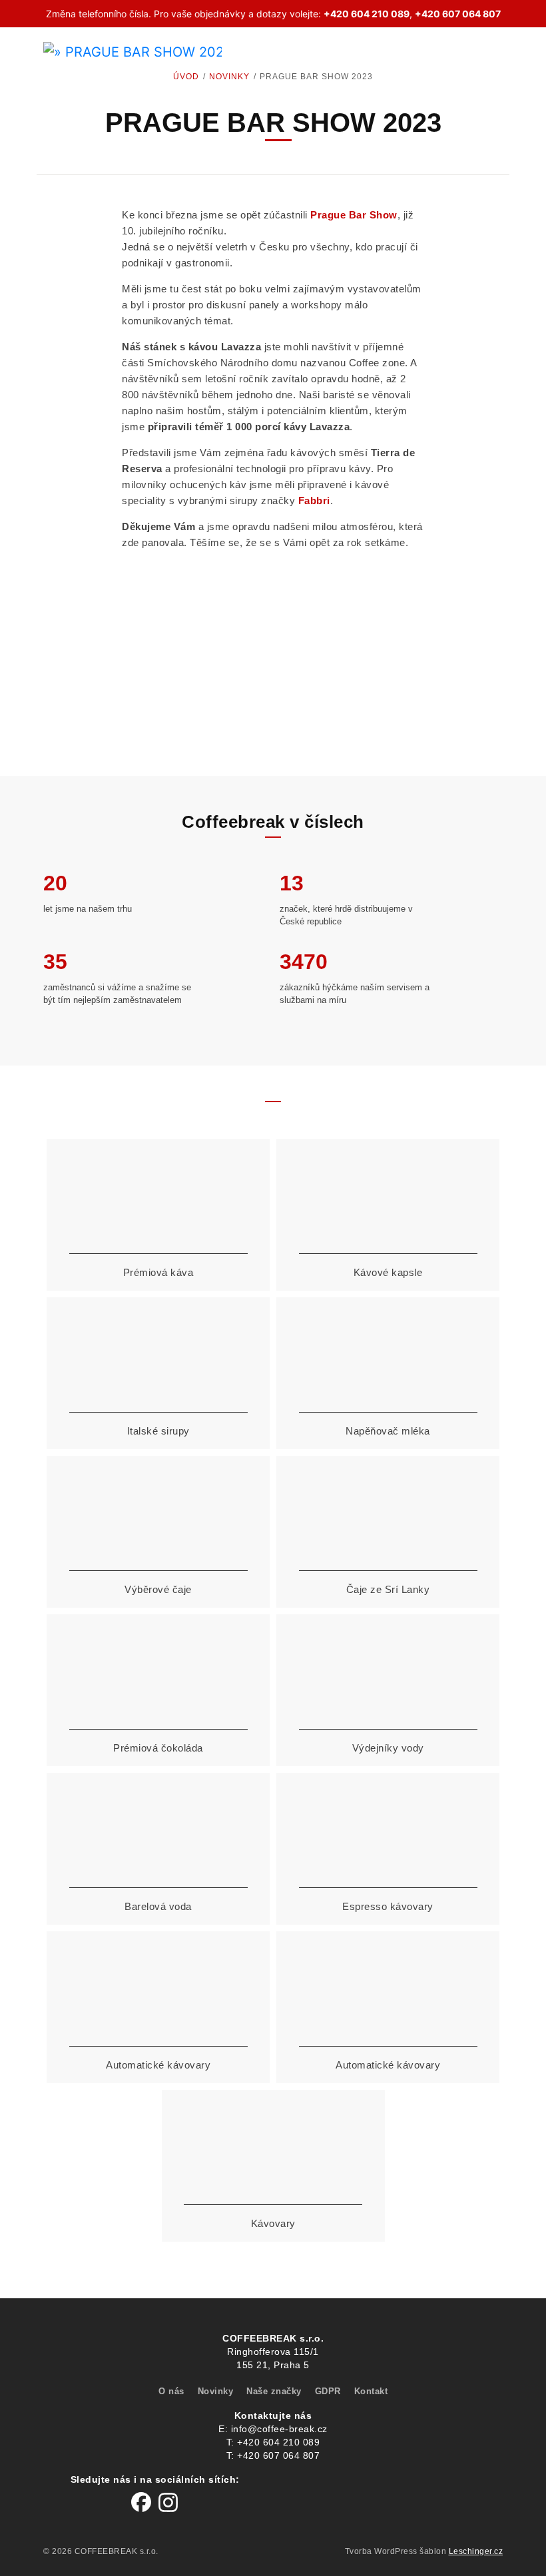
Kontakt (371, 2391)
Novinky (216, 2391)
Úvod (186, 77)
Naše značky (274, 2391)
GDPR (328, 2391)
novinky (229, 77)
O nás (171, 2391)
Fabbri (314, 500)
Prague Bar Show (354, 215)
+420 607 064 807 (458, 14)
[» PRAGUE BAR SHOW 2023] (128, 50)
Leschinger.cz (476, 2551)
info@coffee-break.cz (279, 2429)
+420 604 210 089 (367, 14)
